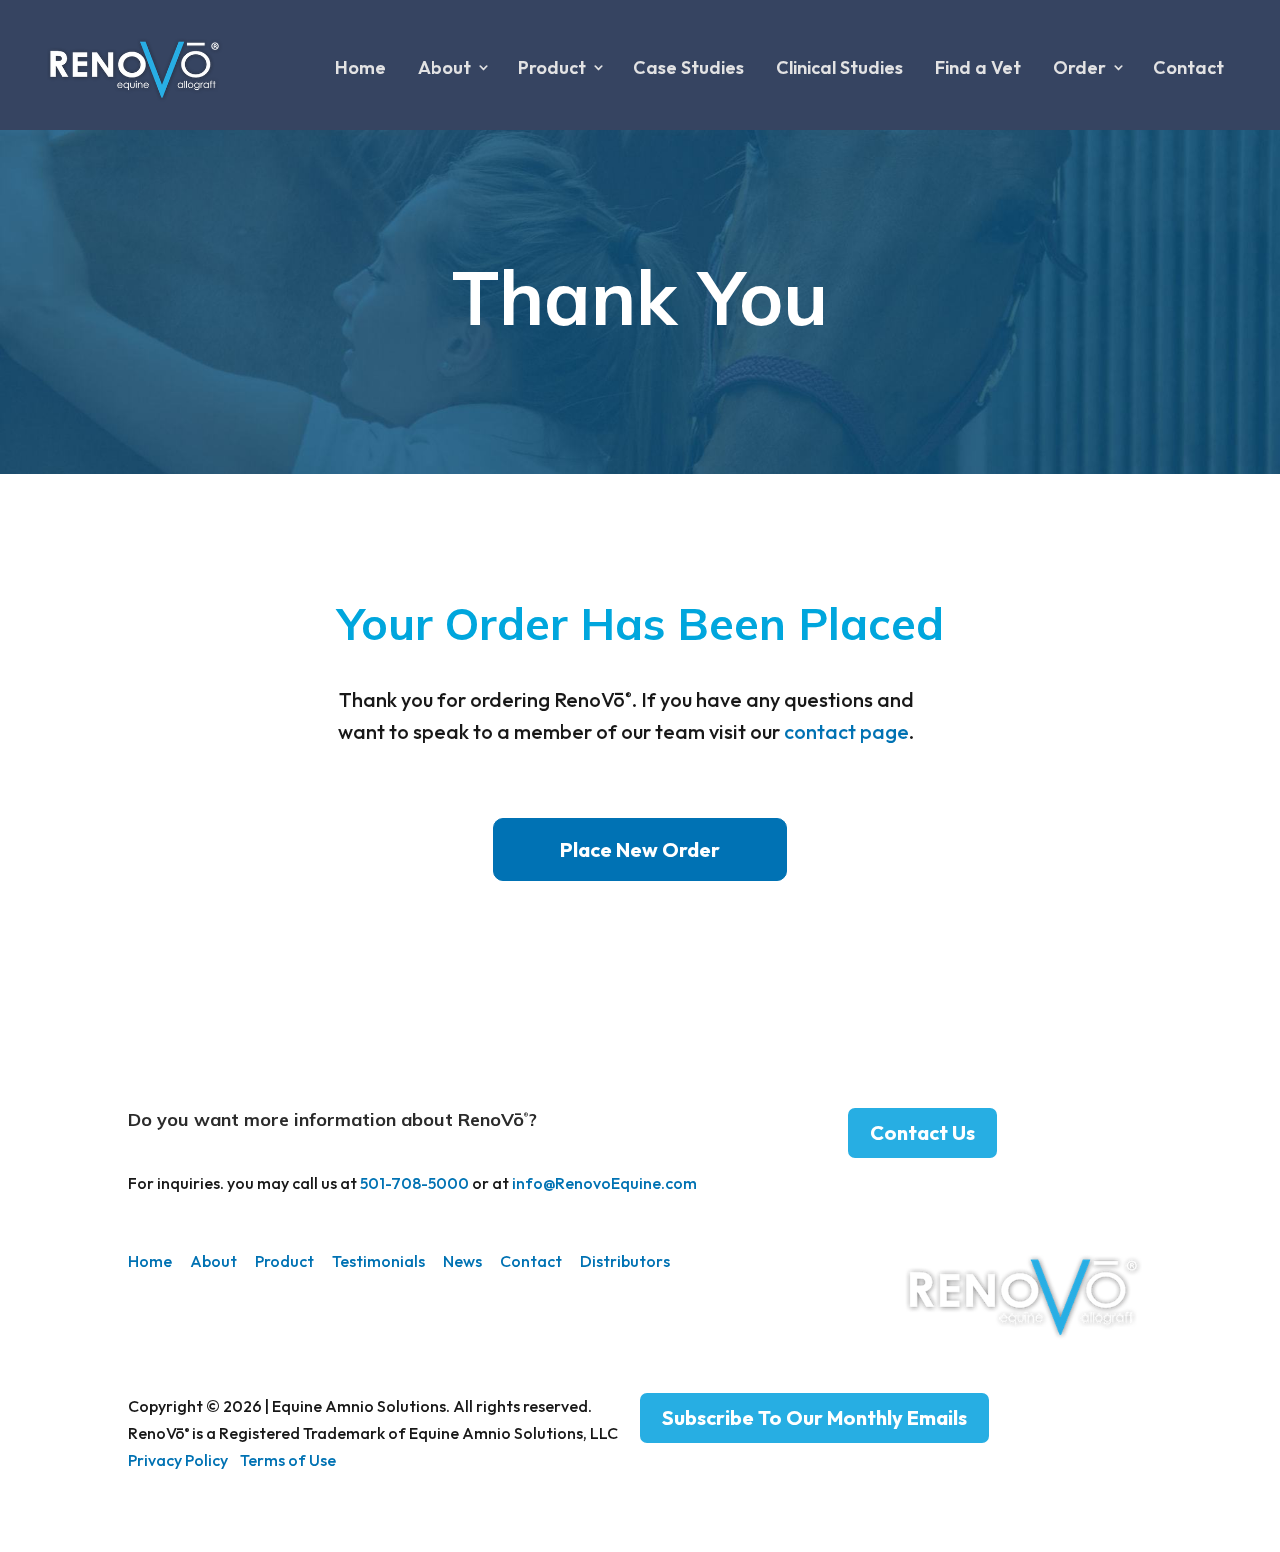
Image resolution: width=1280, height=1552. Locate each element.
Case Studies (688, 67)
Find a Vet (978, 67)
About (213, 1261)
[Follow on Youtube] (1136, 1459)
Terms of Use (288, 1460)
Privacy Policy (178, 1460)
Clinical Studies (839, 67)
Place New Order (640, 849)
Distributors (625, 1261)
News (462, 1261)
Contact (1188, 67)
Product (284, 1261)
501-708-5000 (414, 1183)
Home (360, 67)
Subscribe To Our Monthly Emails (814, 1417)
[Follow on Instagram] (1046, 1459)
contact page (846, 731)
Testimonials (378, 1261)
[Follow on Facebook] (1091, 1459)
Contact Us (922, 1132)
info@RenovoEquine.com (604, 1183)
